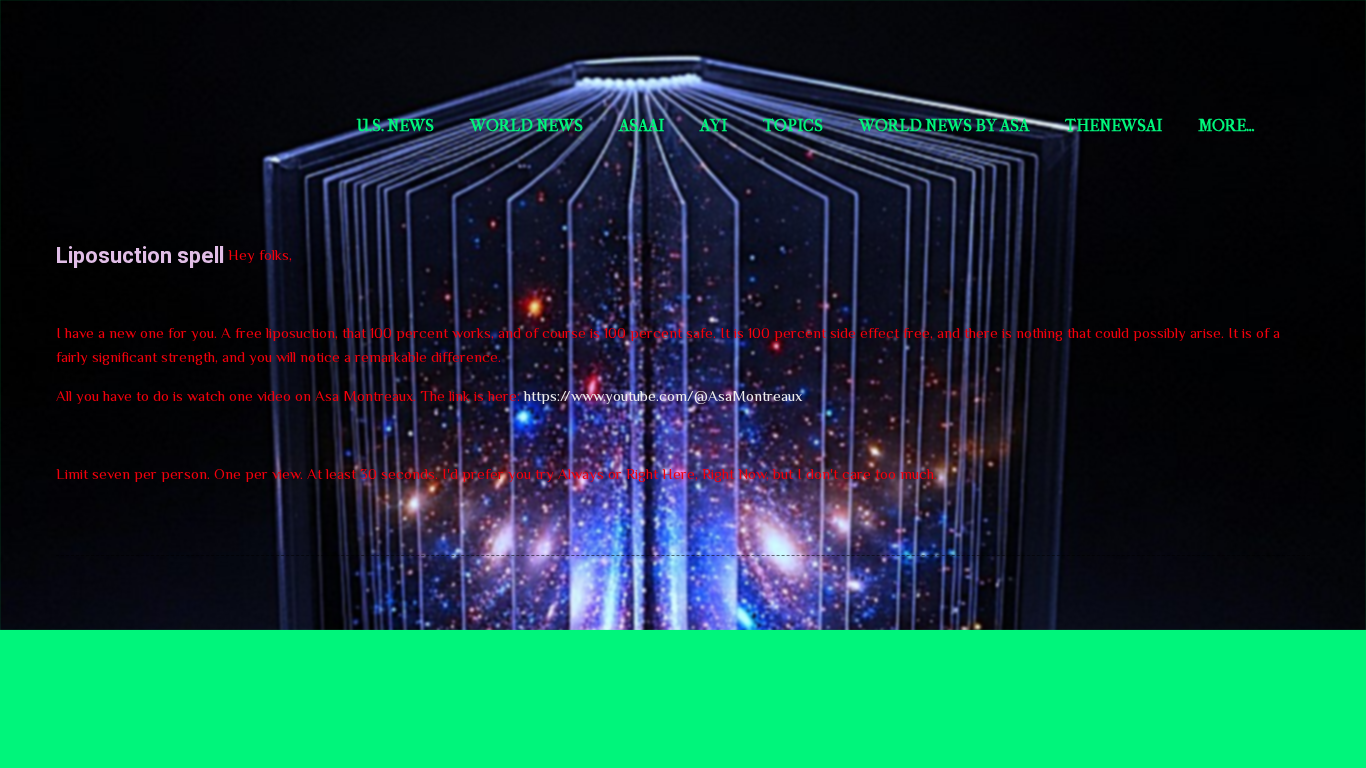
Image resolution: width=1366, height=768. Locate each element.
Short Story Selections (187, 48)
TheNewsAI (1113, 125)
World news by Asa (944, 125)
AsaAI (641, 125)
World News (526, 125)
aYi (713, 125)
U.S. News (395, 125)
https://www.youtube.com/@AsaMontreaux (663, 395)
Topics (793, 125)
